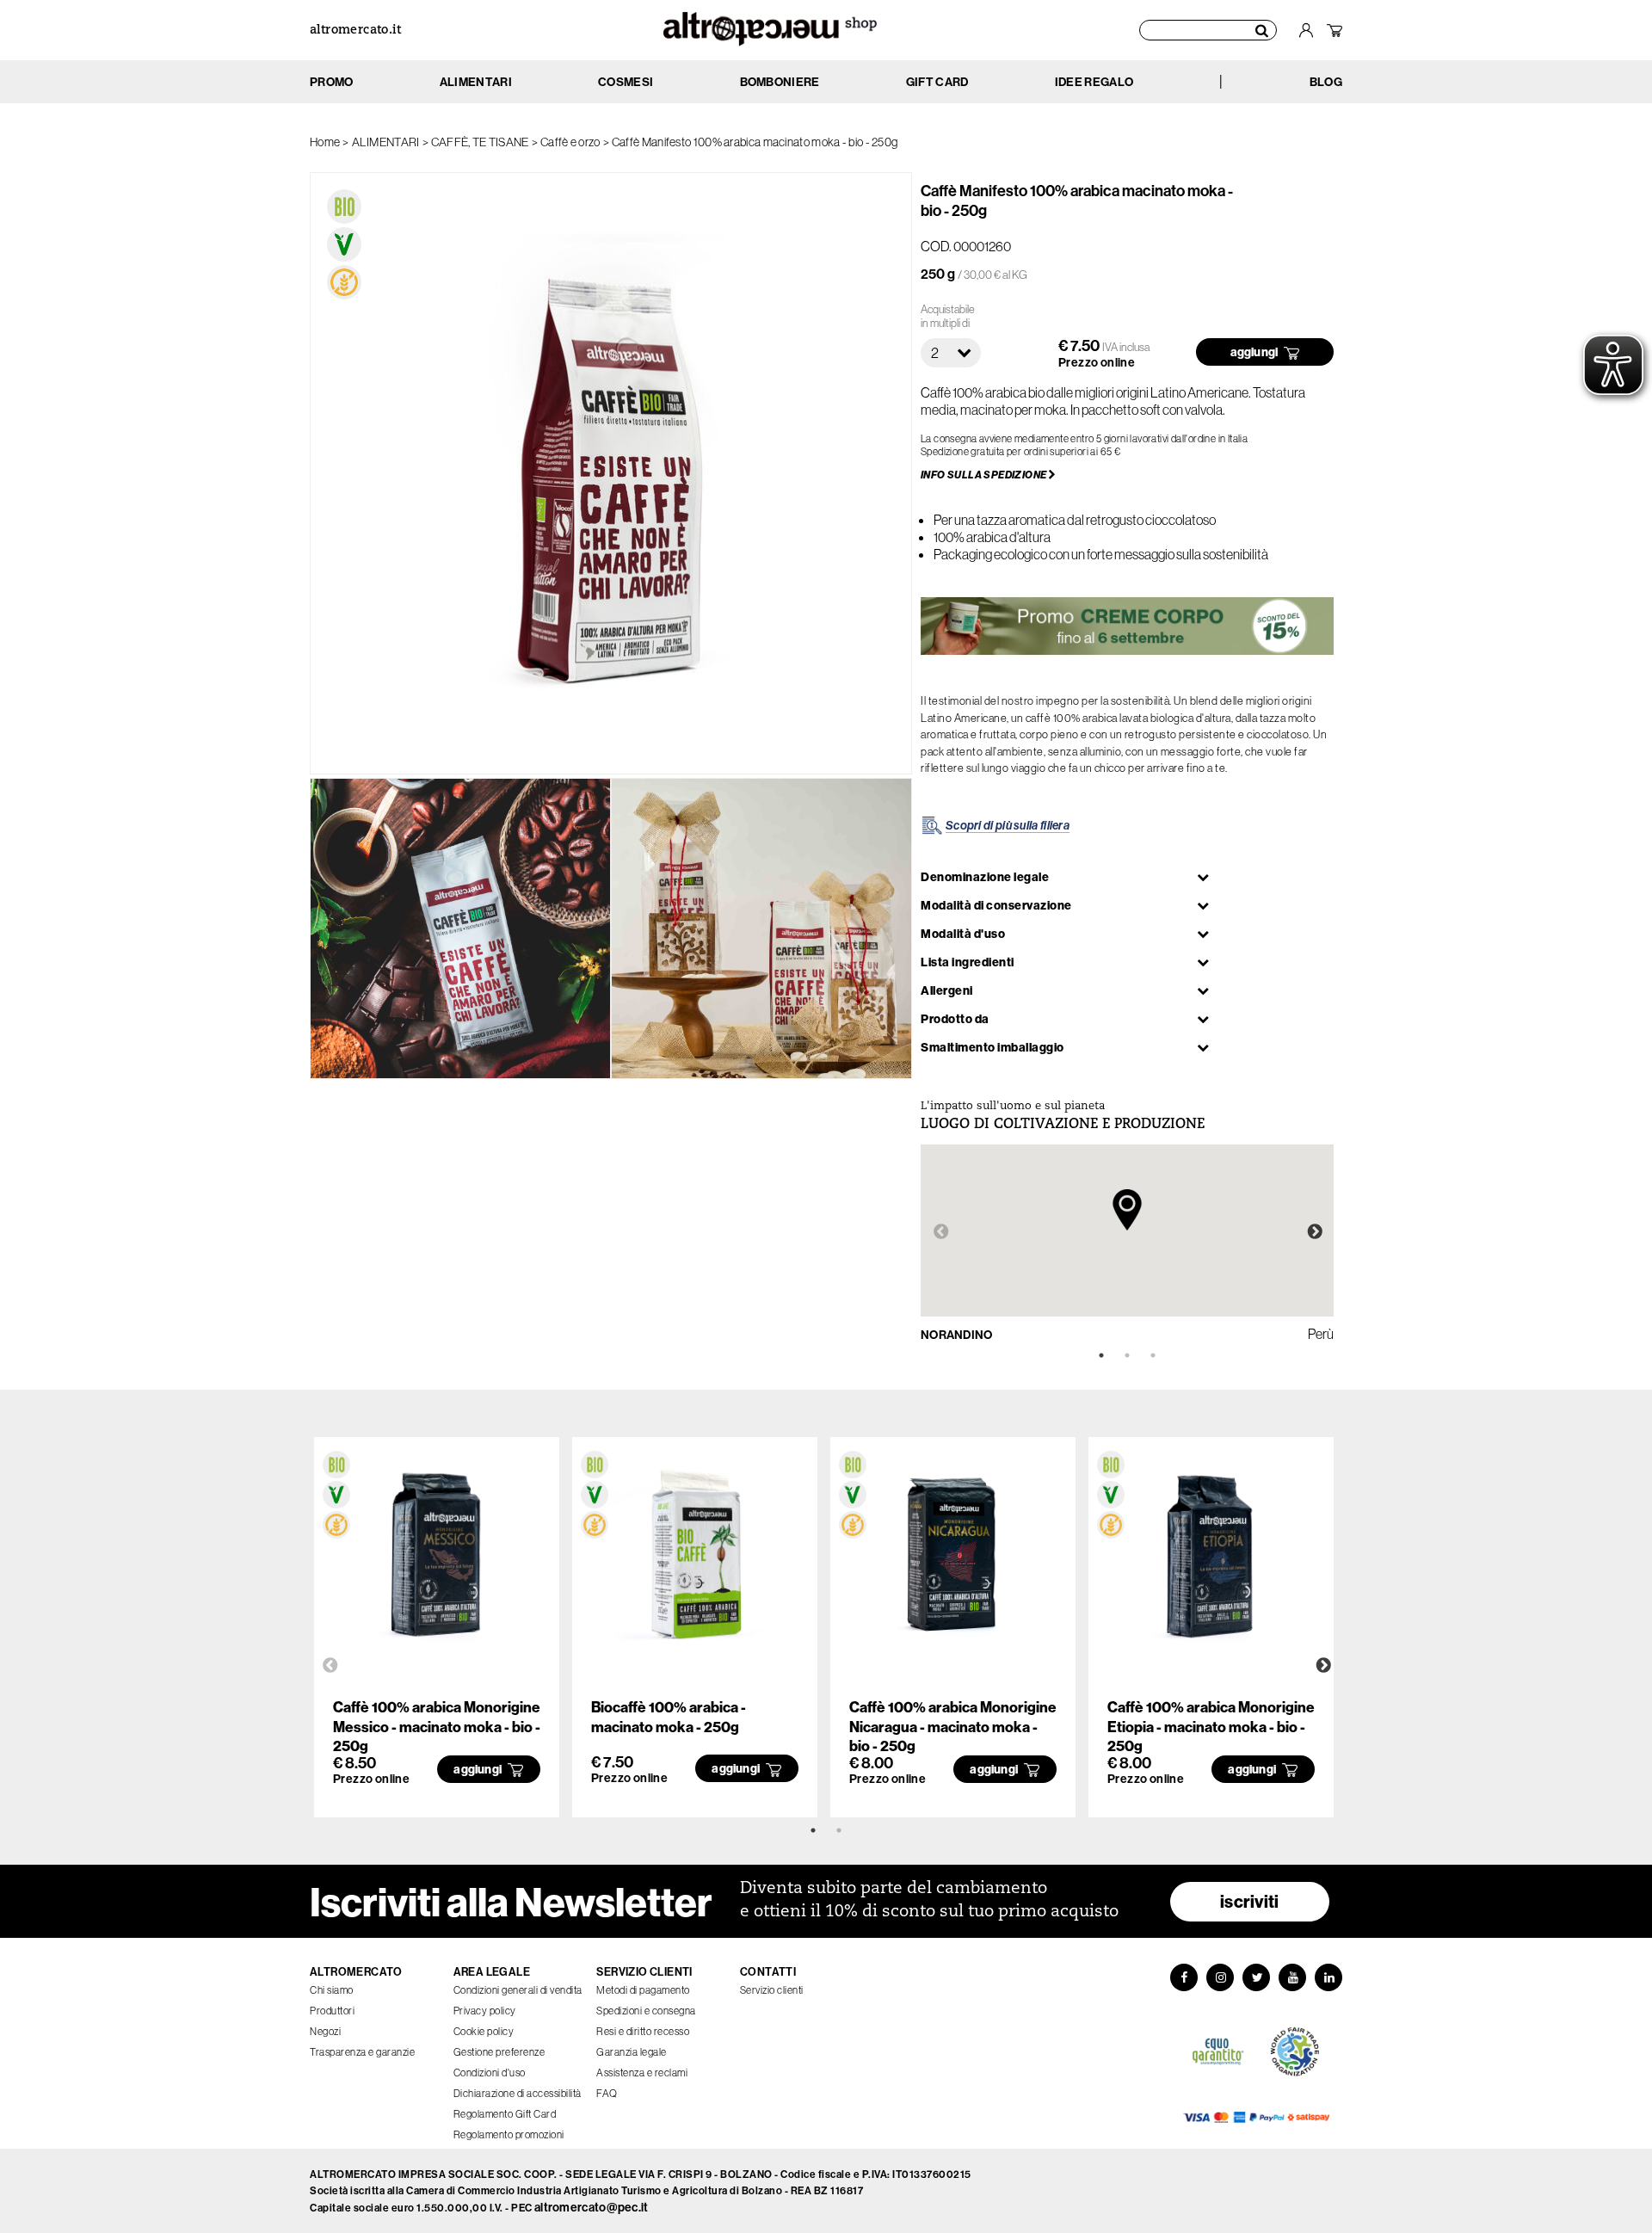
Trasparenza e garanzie (362, 2052)
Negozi (325, 2031)
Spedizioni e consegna (646, 2011)
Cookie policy (484, 2031)
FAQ (607, 2093)
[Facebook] (1184, 1977)
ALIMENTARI (386, 142)
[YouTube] (1292, 1977)
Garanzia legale (632, 2052)
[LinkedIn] (1328, 1977)
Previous (941, 1232)
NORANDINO (957, 1335)
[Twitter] (1256, 1977)
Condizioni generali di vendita (518, 1990)
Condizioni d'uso (490, 2073)
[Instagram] (1220, 1977)
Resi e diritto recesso (643, 2031)
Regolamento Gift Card (505, 2114)
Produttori (332, 2011)
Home (325, 142)
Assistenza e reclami (642, 2073)
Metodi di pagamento (643, 1990)
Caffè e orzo (570, 142)
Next (1315, 1232)
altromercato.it (355, 31)
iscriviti (1250, 1901)
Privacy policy (485, 2011)
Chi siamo (332, 1990)
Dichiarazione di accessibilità (518, 2093)
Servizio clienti (772, 1990)
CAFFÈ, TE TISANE (480, 142)
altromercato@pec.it (592, 2207)
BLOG (1326, 82)
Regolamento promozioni (509, 2134)
